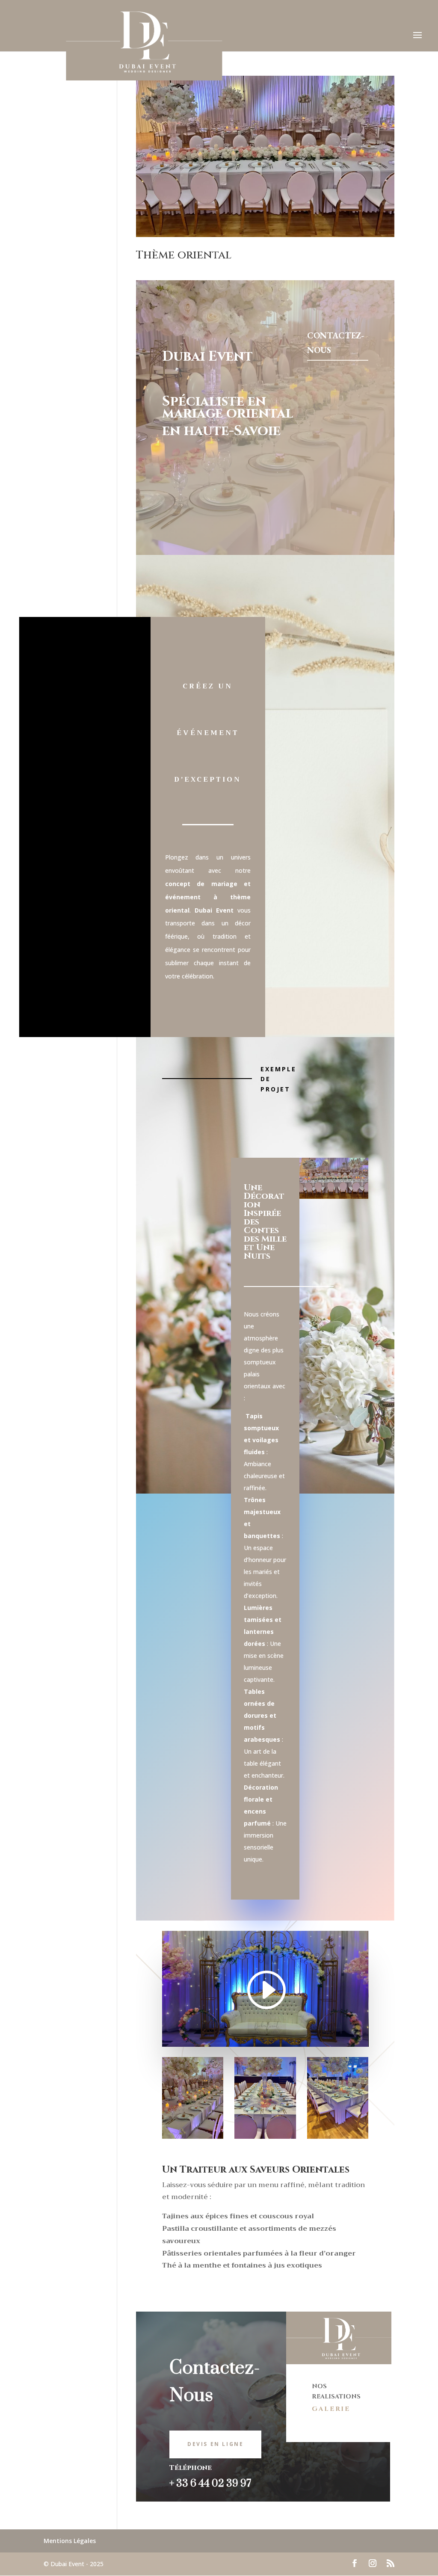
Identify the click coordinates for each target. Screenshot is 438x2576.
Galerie (331, 2409)
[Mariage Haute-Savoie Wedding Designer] (193, 2098)
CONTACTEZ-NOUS (336, 343)
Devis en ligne (215, 2444)
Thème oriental (184, 255)
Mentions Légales (70, 2541)
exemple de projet (278, 1079)
